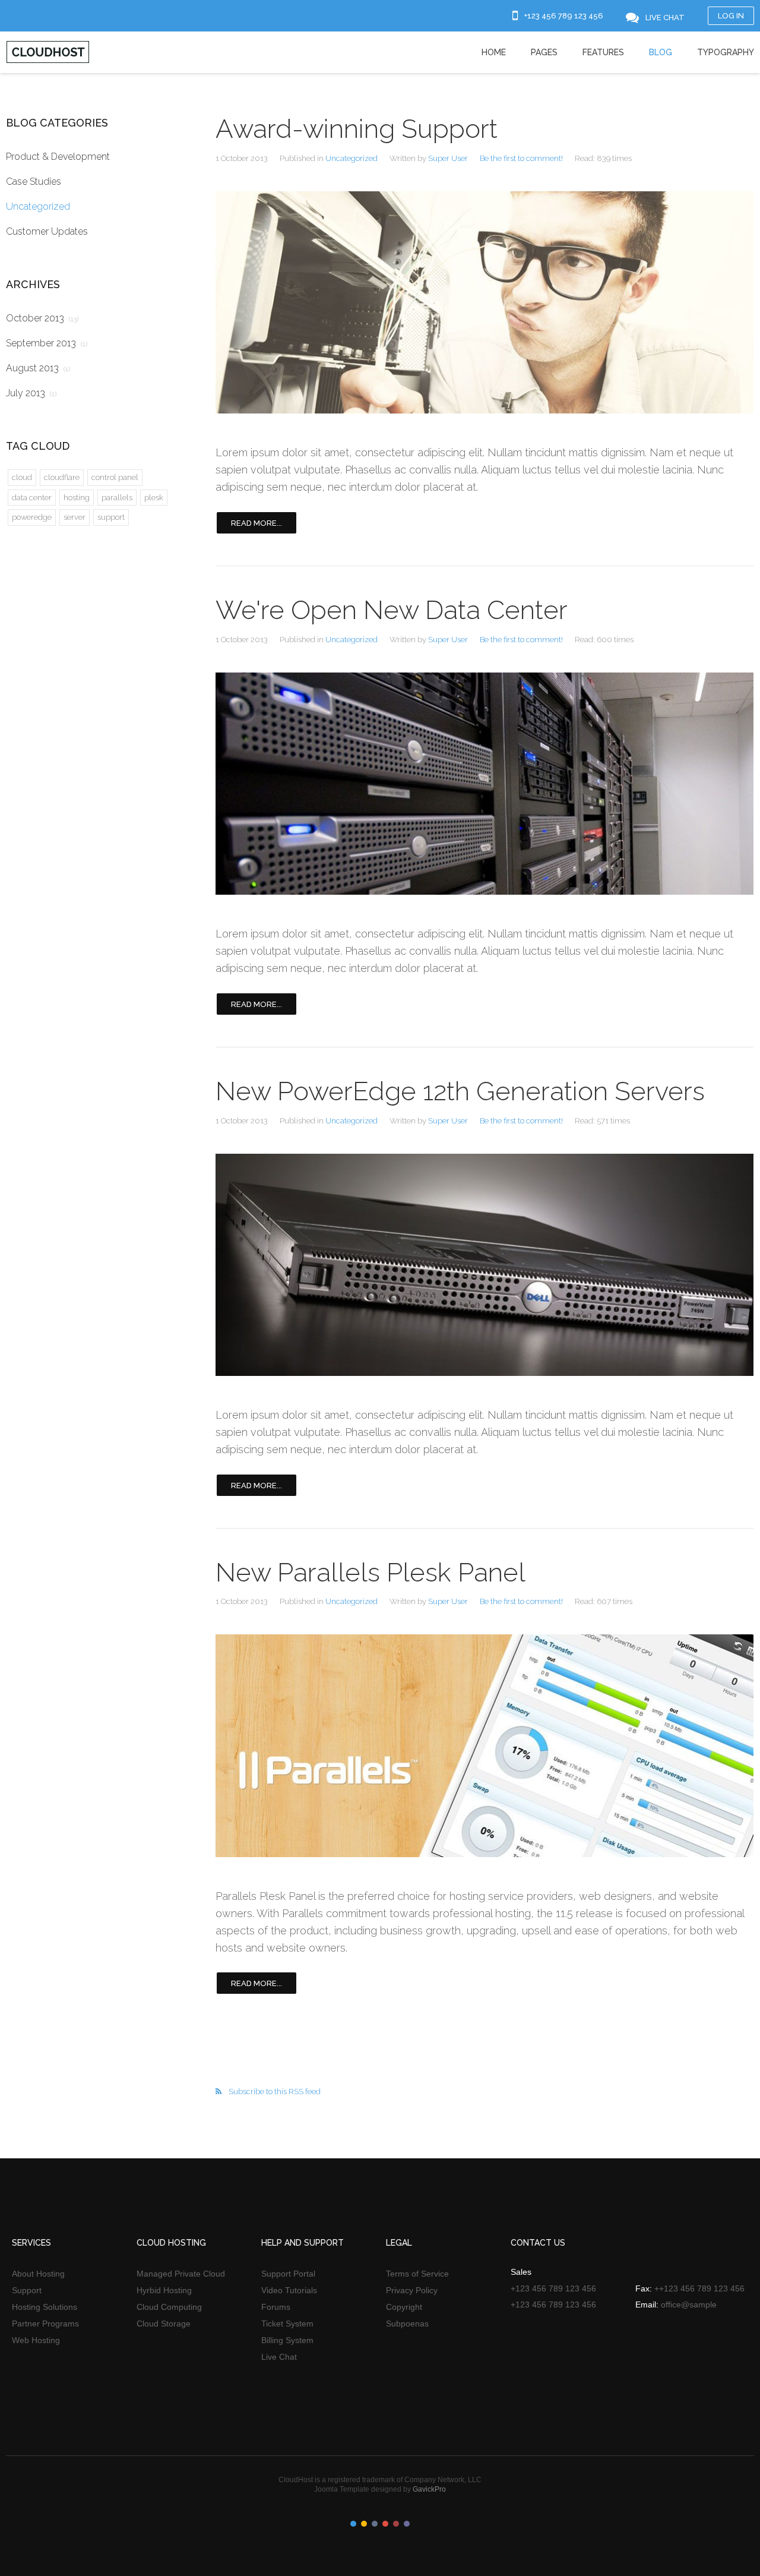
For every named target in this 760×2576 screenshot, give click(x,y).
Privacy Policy (412, 2290)
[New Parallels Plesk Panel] (484, 1746)
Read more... (256, 523)
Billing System (287, 2340)
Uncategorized (351, 158)
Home (494, 52)
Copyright (404, 2307)
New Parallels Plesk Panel (370, 1572)
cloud (22, 477)
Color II (364, 2524)
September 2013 (47, 343)
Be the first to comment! (521, 158)
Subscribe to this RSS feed (275, 2092)
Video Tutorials (289, 2290)
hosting (77, 498)
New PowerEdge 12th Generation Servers (460, 1091)
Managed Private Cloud (181, 2274)
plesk (154, 498)
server (75, 517)
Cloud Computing (169, 2307)
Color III (375, 2524)
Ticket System (287, 2324)
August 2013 (38, 368)
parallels (117, 498)
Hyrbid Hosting (164, 2290)
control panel (115, 477)
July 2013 (31, 393)
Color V (396, 2524)
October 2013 (42, 318)
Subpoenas (407, 2324)
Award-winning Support (357, 129)
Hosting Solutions (45, 2307)
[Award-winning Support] (484, 303)
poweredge (32, 517)
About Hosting (38, 2274)
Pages (544, 52)
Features (603, 52)
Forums (276, 2307)
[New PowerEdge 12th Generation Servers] (484, 1265)
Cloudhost (48, 52)
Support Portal (288, 2274)
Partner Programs (45, 2324)
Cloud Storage (164, 2324)
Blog (661, 52)
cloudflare (62, 477)
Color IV (385, 2524)
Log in (731, 16)
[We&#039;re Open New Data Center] (484, 784)
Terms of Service (417, 2274)
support (111, 517)
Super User (448, 158)
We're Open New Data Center (392, 610)
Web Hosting (36, 2340)
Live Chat (279, 2357)
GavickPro (429, 2489)
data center (32, 498)
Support (27, 2290)
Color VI (407, 2524)
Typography (726, 52)
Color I (353, 2524)
